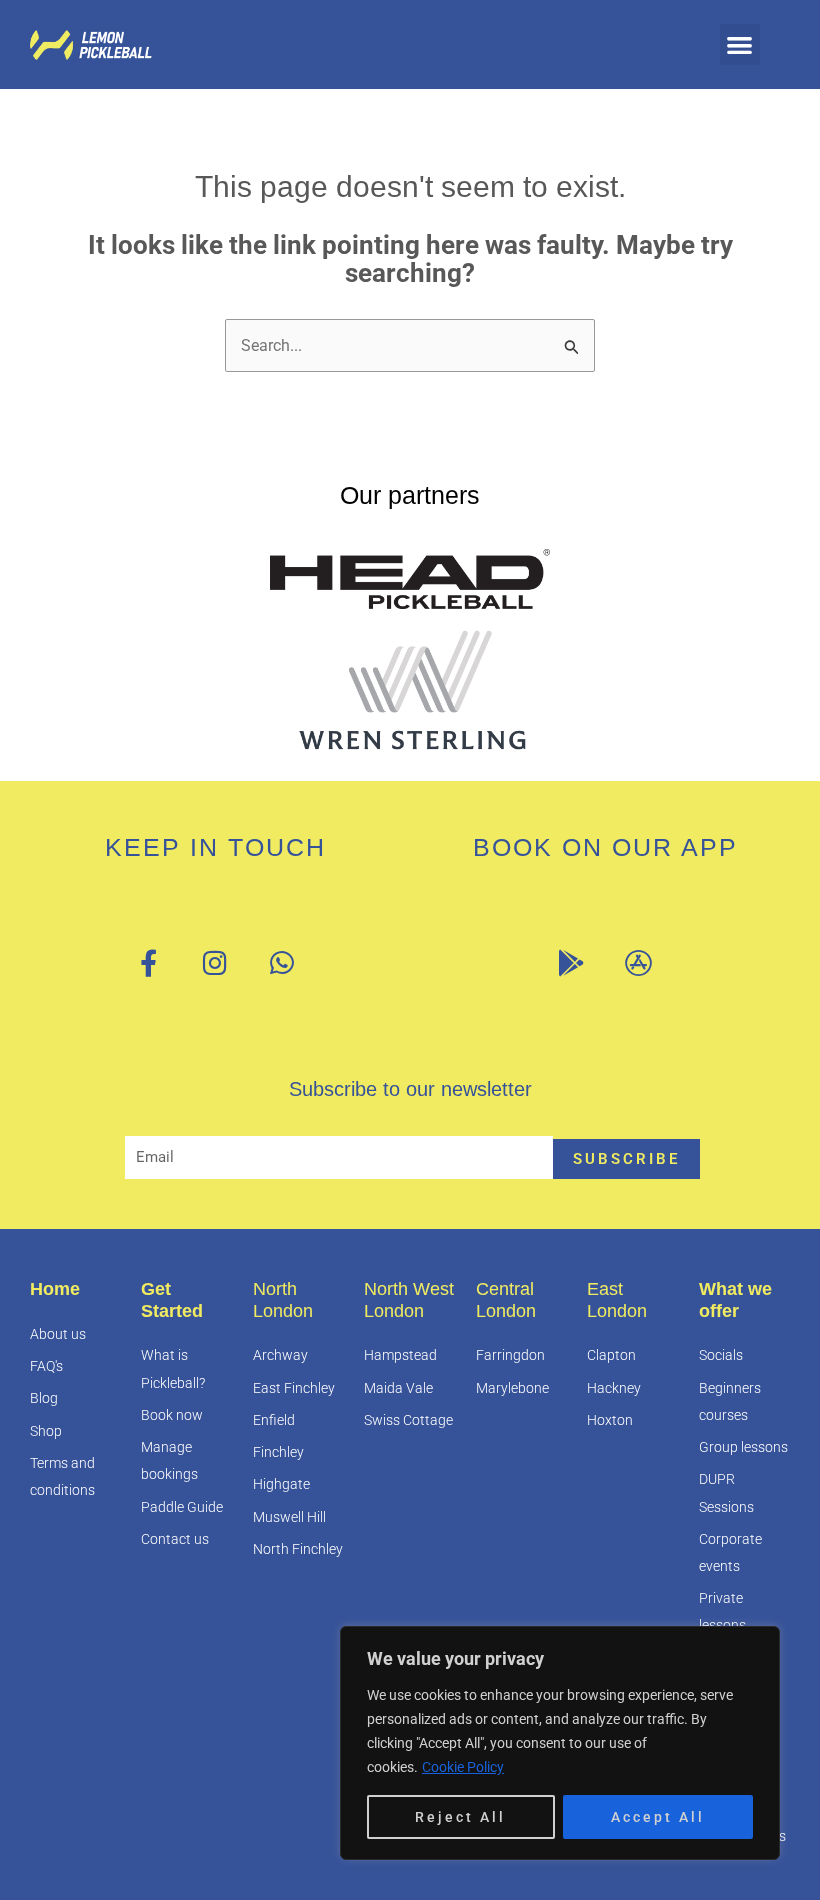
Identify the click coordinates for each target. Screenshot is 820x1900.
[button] (740, 44)
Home (55, 1289)
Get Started (172, 1300)
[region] (560, 1743)
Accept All (658, 1817)
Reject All (460, 1817)
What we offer (735, 1300)
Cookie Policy (463, 1767)
